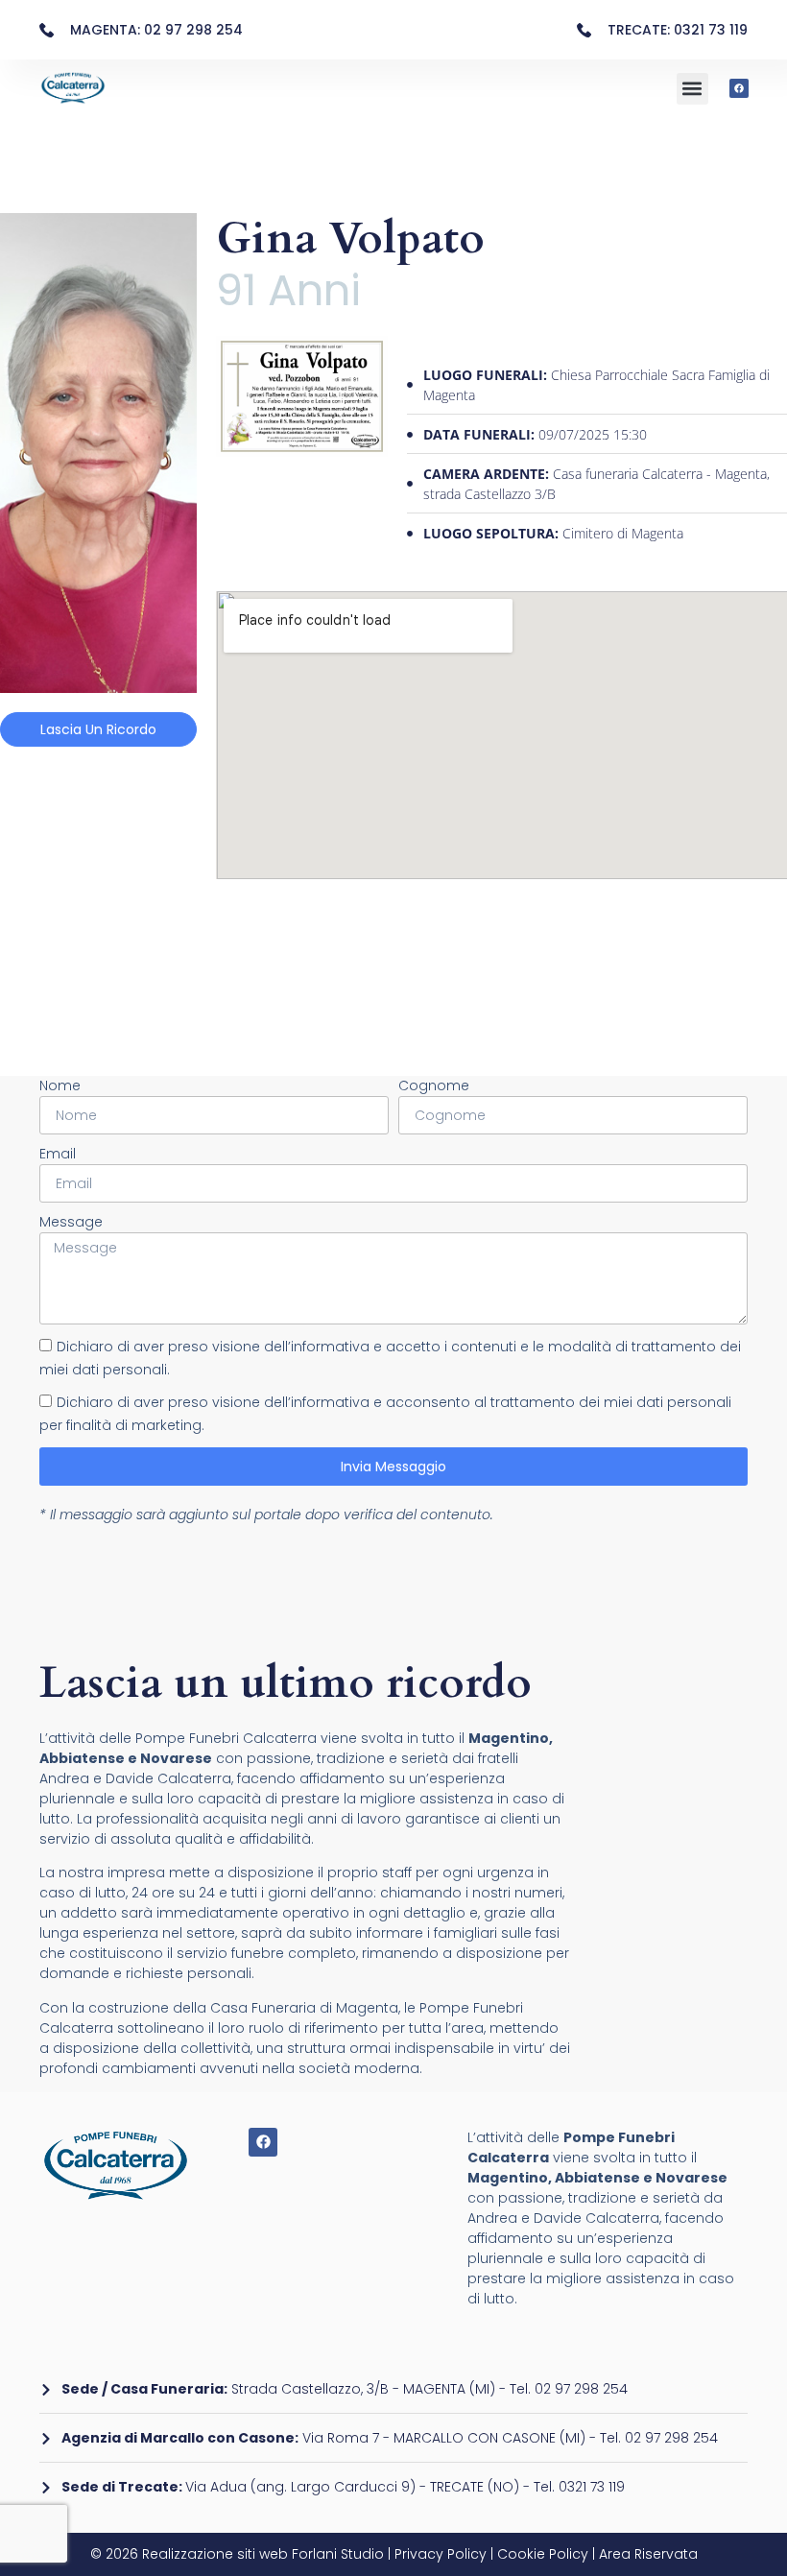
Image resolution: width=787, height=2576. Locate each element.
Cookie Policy (543, 2554)
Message (71, 1222)
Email (58, 1154)
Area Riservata (648, 2554)
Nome (60, 1085)
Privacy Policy (439, 2554)
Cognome (434, 1085)
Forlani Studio (338, 2554)
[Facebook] (739, 88)
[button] (692, 89)
